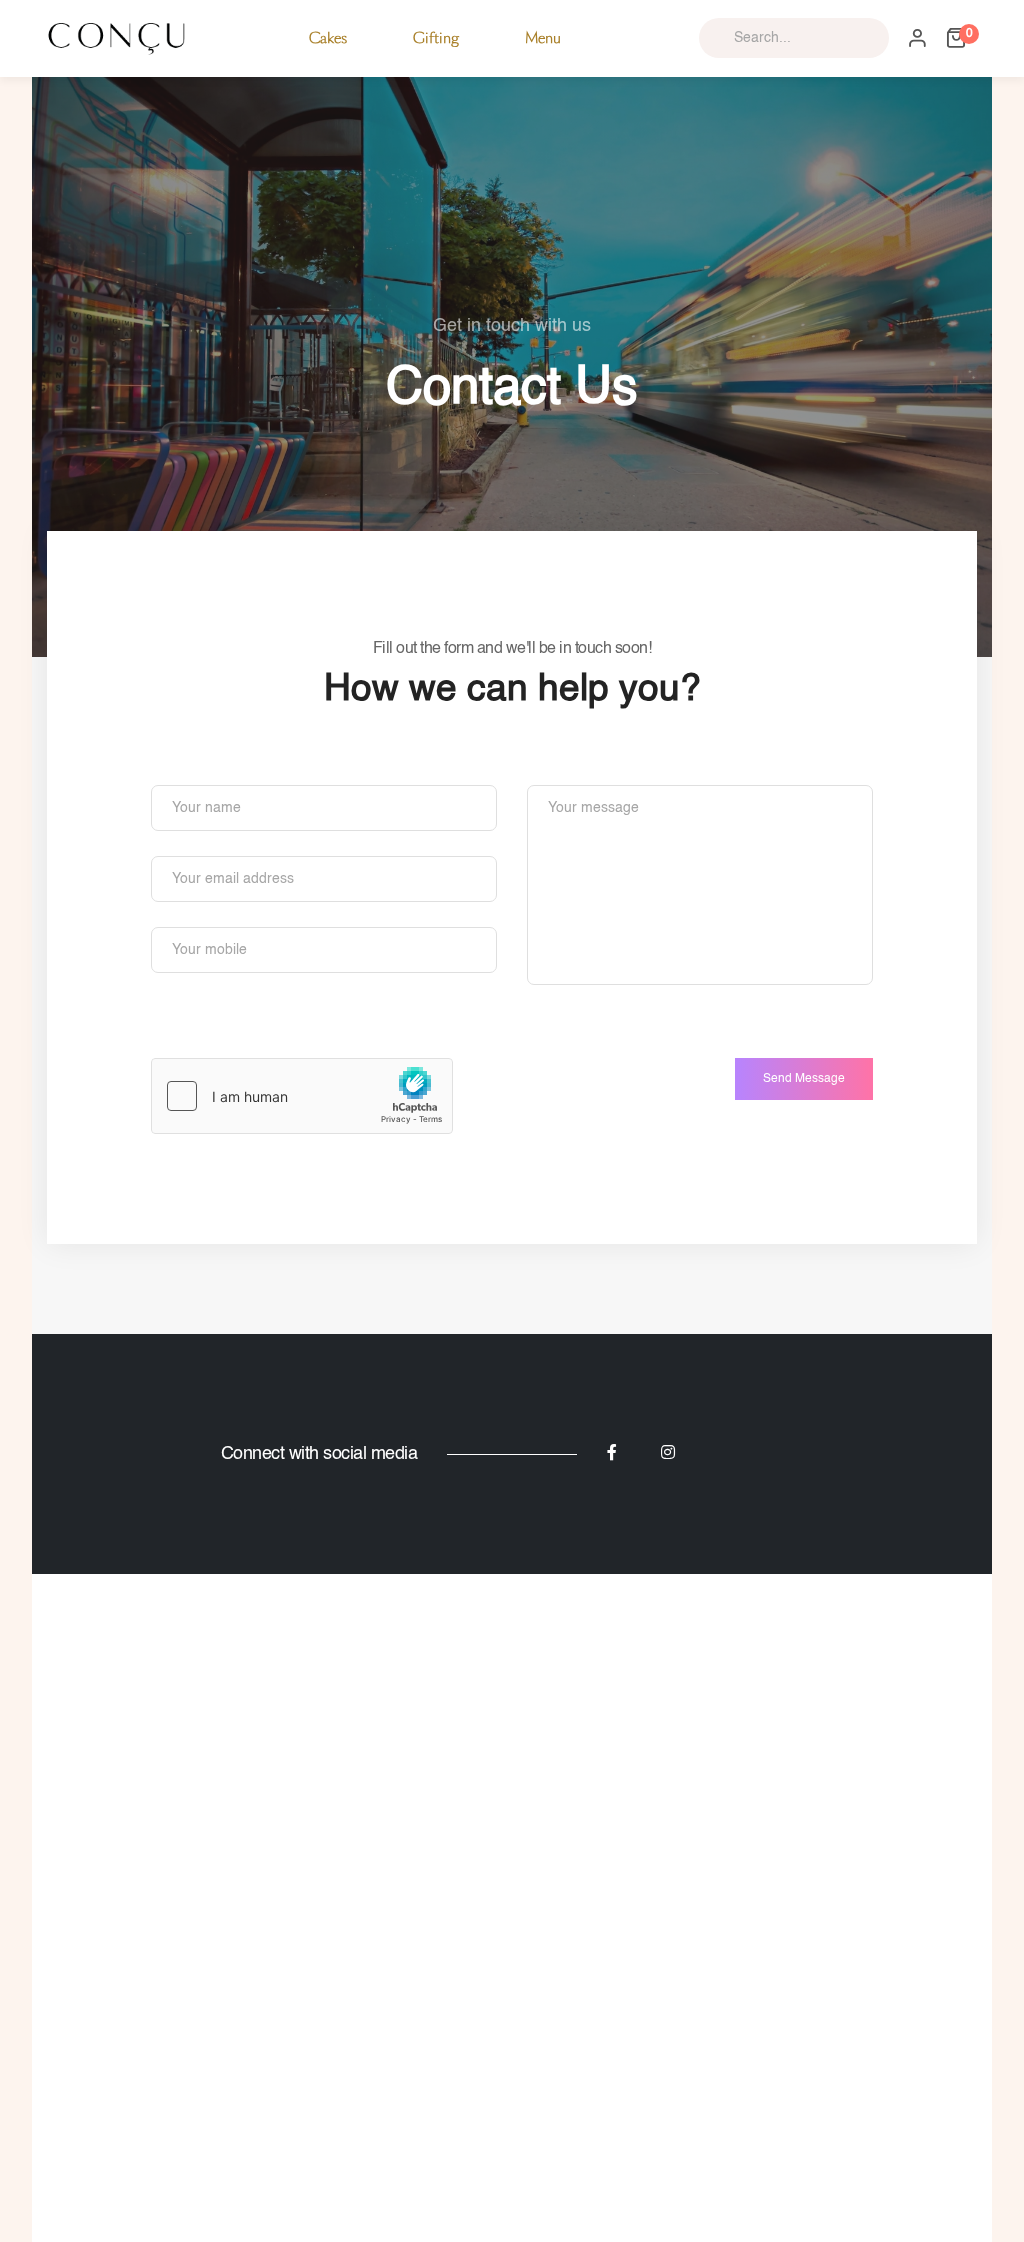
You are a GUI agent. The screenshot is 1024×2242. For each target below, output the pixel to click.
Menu (543, 38)
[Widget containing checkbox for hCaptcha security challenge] (302, 1096)
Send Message (804, 1079)
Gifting (436, 38)
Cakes (328, 38)
